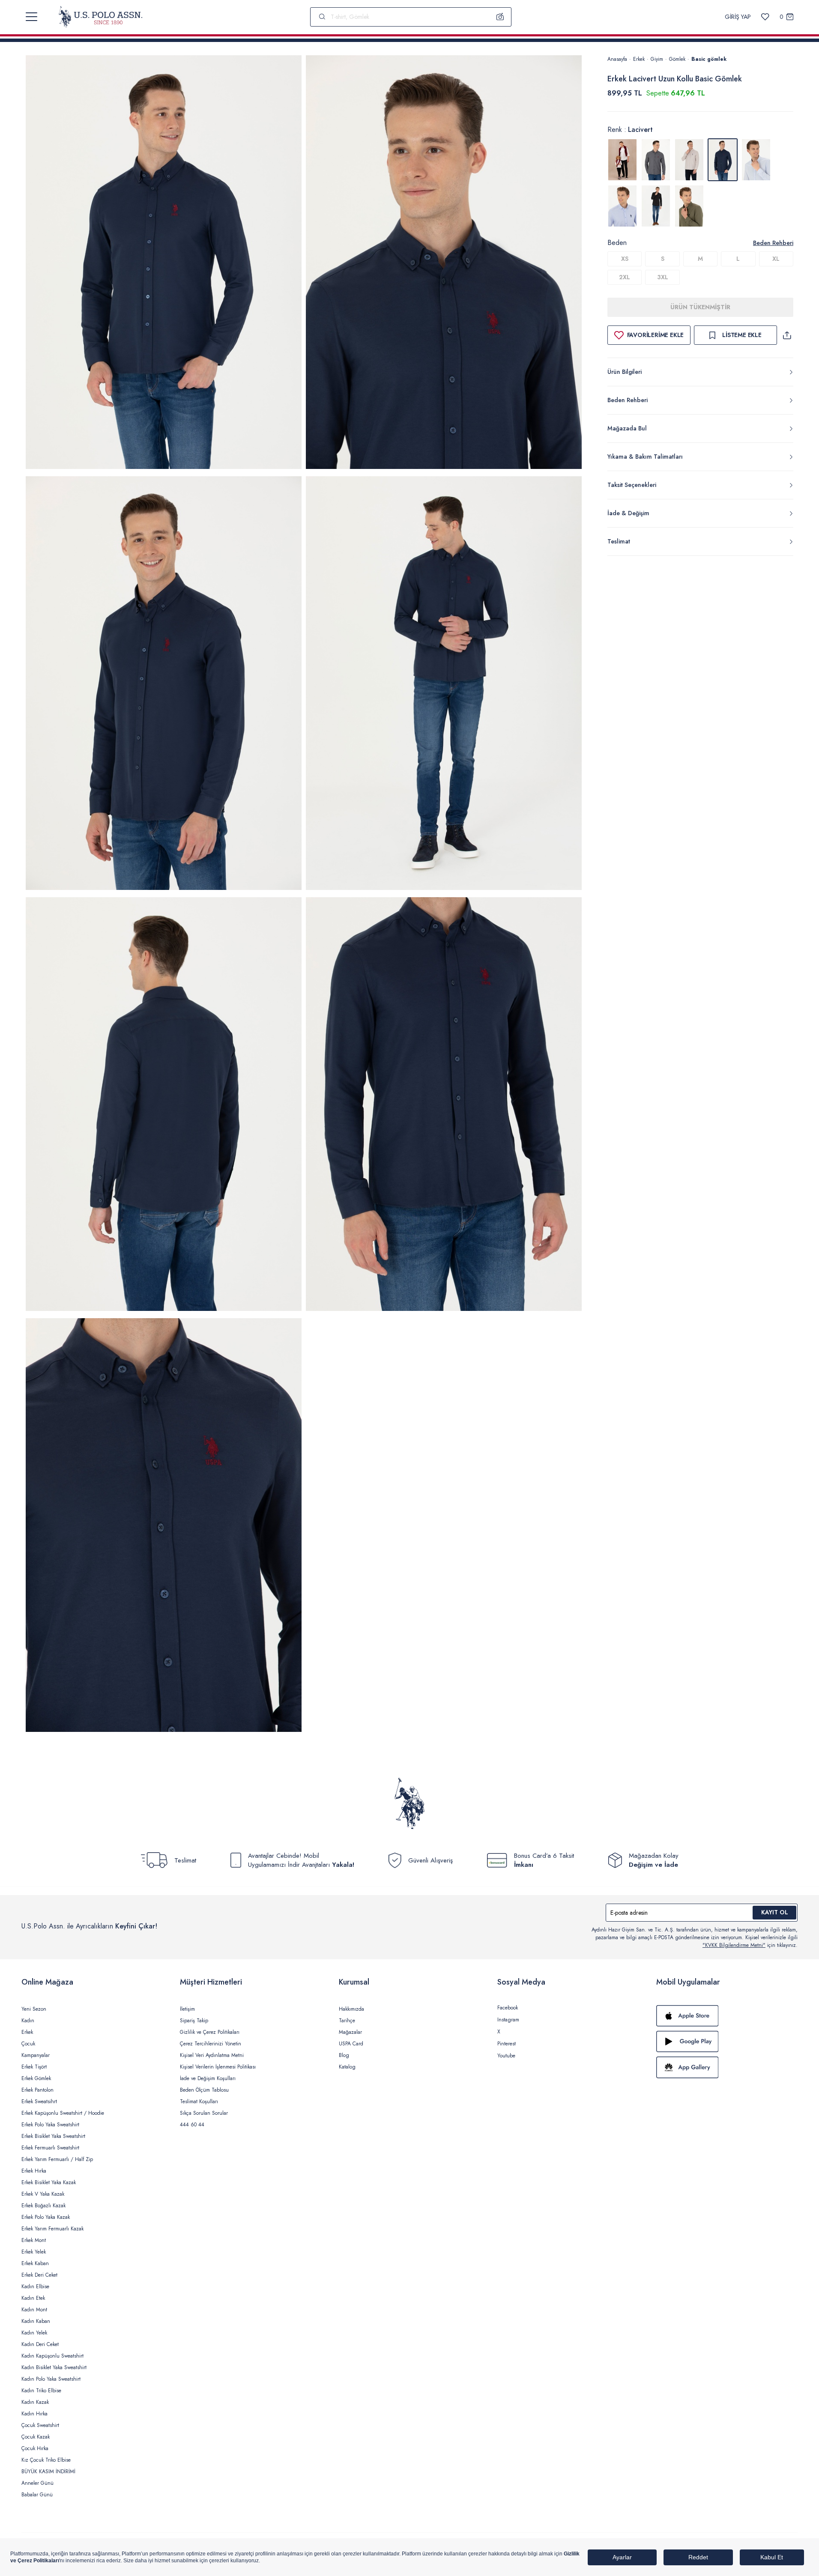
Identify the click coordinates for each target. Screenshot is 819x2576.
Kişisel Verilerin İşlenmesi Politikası (218, 2067)
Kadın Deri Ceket (40, 2344)
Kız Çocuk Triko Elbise (46, 2460)
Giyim (657, 59)
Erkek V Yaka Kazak (43, 2194)
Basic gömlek (709, 59)
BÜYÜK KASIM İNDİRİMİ (48, 2472)
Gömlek (677, 59)
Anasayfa (617, 59)
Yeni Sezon (34, 2009)
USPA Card (351, 2044)
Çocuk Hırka (35, 2448)
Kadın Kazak (35, 2402)
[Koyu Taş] (689, 160)
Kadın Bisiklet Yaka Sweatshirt (54, 2367)
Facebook (508, 2008)
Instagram (508, 2020)
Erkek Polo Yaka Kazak (46, 2217)
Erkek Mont (34, 2240)
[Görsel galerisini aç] (164, 264)
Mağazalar (350, 2032)
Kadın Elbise (35, 2286)
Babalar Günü (37, 2495)
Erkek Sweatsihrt (39, 2101)
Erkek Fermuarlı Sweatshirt (50, 2148)
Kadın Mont (34, 2310)
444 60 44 (192, 2125)
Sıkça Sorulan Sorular (204, 2113)
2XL (625, 277)
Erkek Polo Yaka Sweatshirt (50, 2125)
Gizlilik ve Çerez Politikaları (210, 2032)
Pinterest (507, 2044)
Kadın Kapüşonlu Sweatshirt (52, 2356)
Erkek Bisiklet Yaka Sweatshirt (53, 2136)
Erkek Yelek (34, 2252)
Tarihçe (347, 2021)
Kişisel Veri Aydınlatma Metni (212, 2055)
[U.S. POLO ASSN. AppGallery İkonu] (727, 2067)
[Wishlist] (765, 17)
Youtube (506, 2056)
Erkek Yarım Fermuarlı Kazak (52, 2229)
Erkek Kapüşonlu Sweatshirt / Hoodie (63, 2113)
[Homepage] (100, 17)
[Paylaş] (787, 335)
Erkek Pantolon (37, 2090)
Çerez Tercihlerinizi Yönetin (211, 2044)
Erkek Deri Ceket (39, 2275)
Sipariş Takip (194, 2021)
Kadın (28, 2021)
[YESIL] (689, 206)
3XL (663, 277)
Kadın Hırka (34, 2414)
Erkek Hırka (34, 2171)
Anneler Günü (37, 2483)
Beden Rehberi (773, 243)
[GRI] (656, 160)
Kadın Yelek (34, 2333)
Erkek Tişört (34, 2067)
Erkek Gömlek (36, 2078)
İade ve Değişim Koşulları (208, 2078)
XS (625, 259)
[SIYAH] (656, 206)
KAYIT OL (775, 1912)
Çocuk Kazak (36, 2437)
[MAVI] (756, 160)
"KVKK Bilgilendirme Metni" (734, 1945)
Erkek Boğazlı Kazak (43, 2206)
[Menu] (31, 17)
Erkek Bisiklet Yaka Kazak (49, 2182)
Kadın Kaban (36, 2321)
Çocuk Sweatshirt (40, 2425)
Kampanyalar (36, 2055)
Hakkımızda (351, 2009)
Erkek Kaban (35, 2263)
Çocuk (28, 2044)
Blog (344, 2055)
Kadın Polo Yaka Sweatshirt (51, 2379)
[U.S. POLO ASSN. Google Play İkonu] (727, 2042)
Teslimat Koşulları (199, 2101)
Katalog (347, 2067)
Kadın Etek (33, 2298)
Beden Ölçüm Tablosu (204, 2090)
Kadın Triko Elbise (41, 2391)
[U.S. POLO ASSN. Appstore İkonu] (727, 2016)
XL (776, 259)
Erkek (639, 59)
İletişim (187, 2009)
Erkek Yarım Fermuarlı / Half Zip (57, 2159)
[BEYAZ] (622, 160)
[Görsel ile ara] (500, 17)
